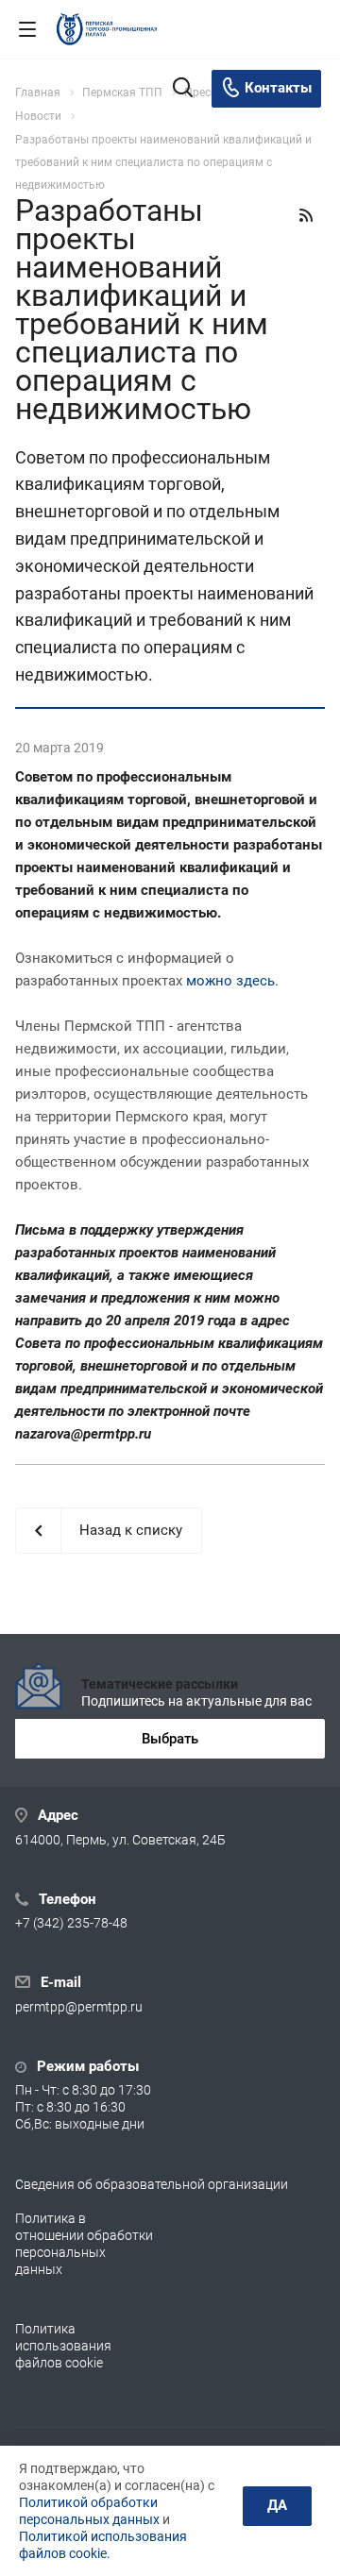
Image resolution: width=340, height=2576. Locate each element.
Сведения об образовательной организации (152, 2184)
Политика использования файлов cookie (63, 2346)
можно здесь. (232, 981)
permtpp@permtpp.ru (79, 2007)
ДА (277, 2505)
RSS (306, 215)
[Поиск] (183, 89)
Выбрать (170, 1739)
